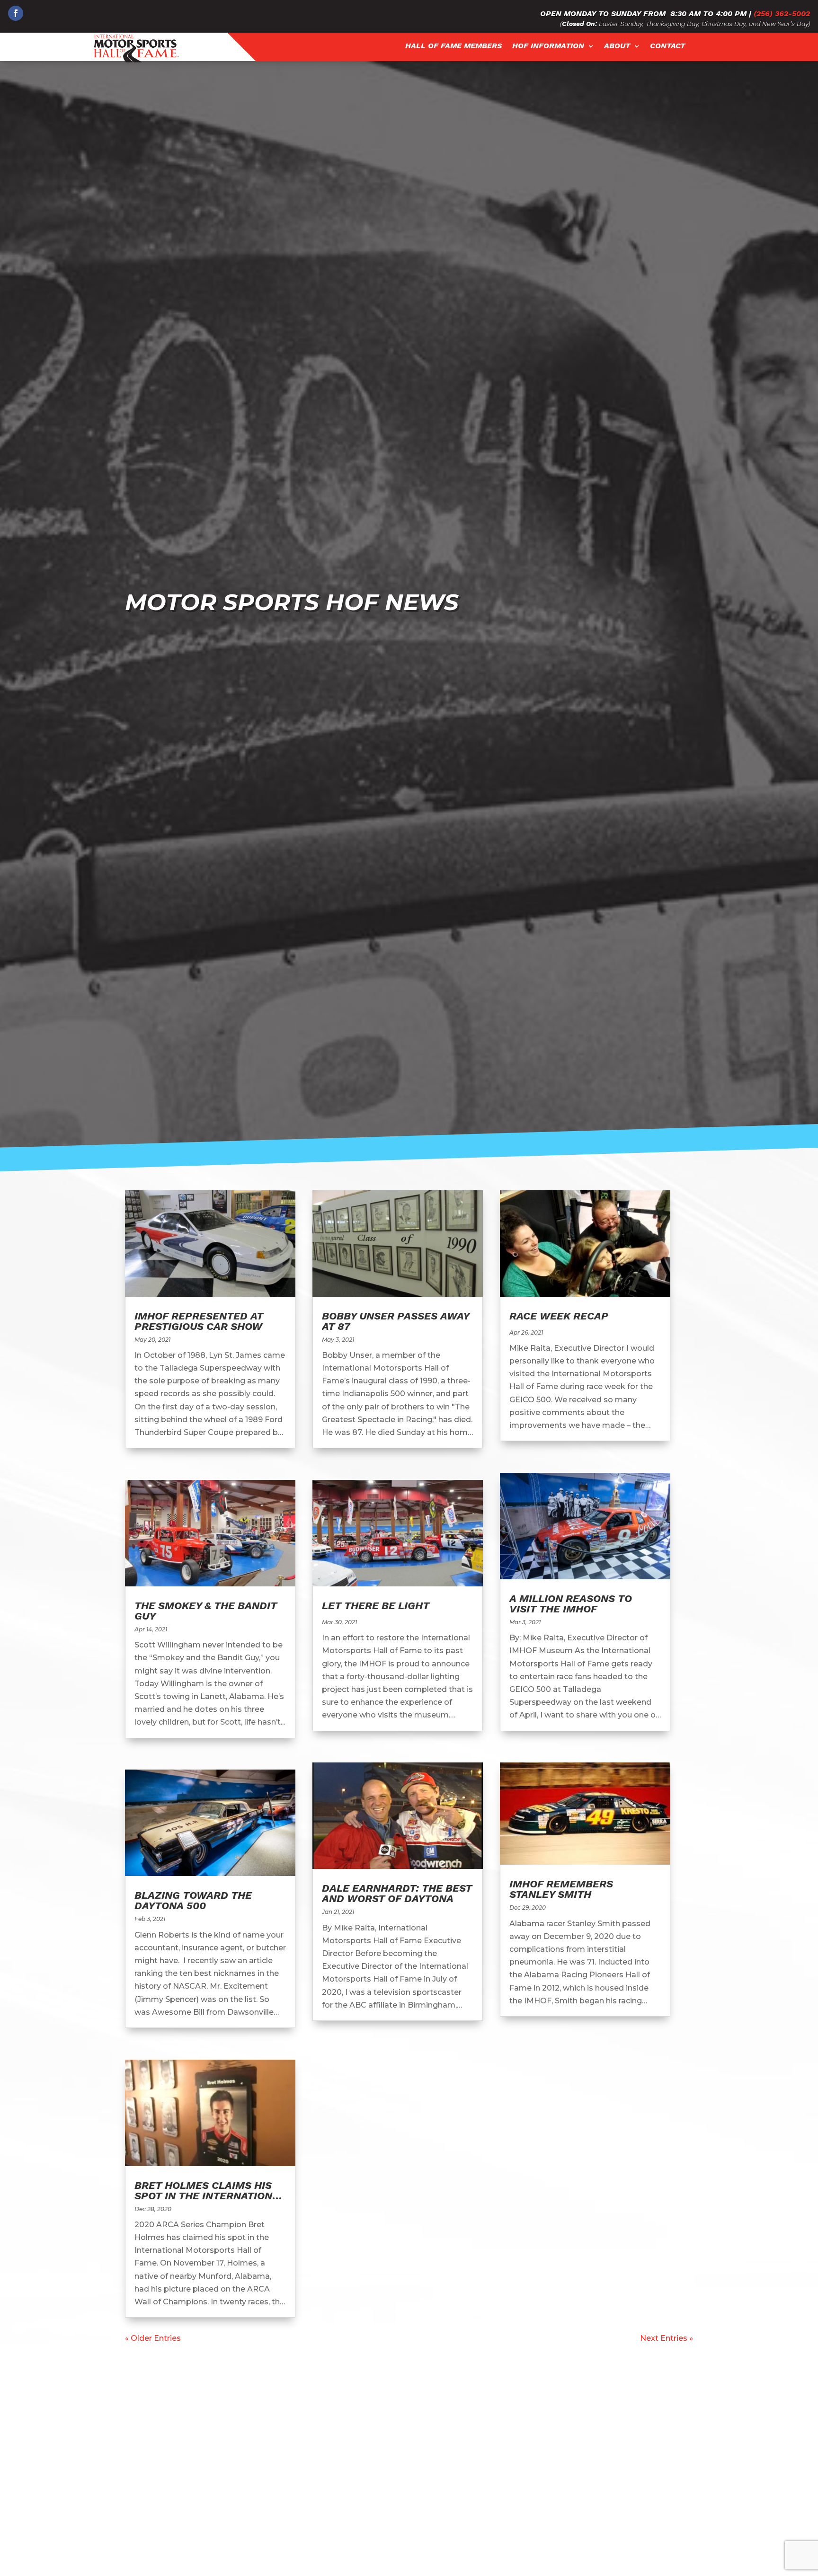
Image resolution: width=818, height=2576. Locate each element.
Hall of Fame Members (453, 46)
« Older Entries (153, 2338)
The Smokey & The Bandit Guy (206, 1611)
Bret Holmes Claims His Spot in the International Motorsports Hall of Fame (210, 2201)
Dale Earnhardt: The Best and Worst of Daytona (397, 1893)
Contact (667, 46)
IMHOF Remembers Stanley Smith (561, 1889)
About (617, 46)
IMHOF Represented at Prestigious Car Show (199, 1321)
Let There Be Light (376, 1606)
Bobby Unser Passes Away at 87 (396, 1321)
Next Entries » (667, 2338)
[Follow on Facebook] (16, 13)
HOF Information (548, 46)
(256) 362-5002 (782, 13)
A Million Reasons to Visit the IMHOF (571, 1604)
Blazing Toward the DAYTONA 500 (193, 1900)
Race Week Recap (559, 1316)
